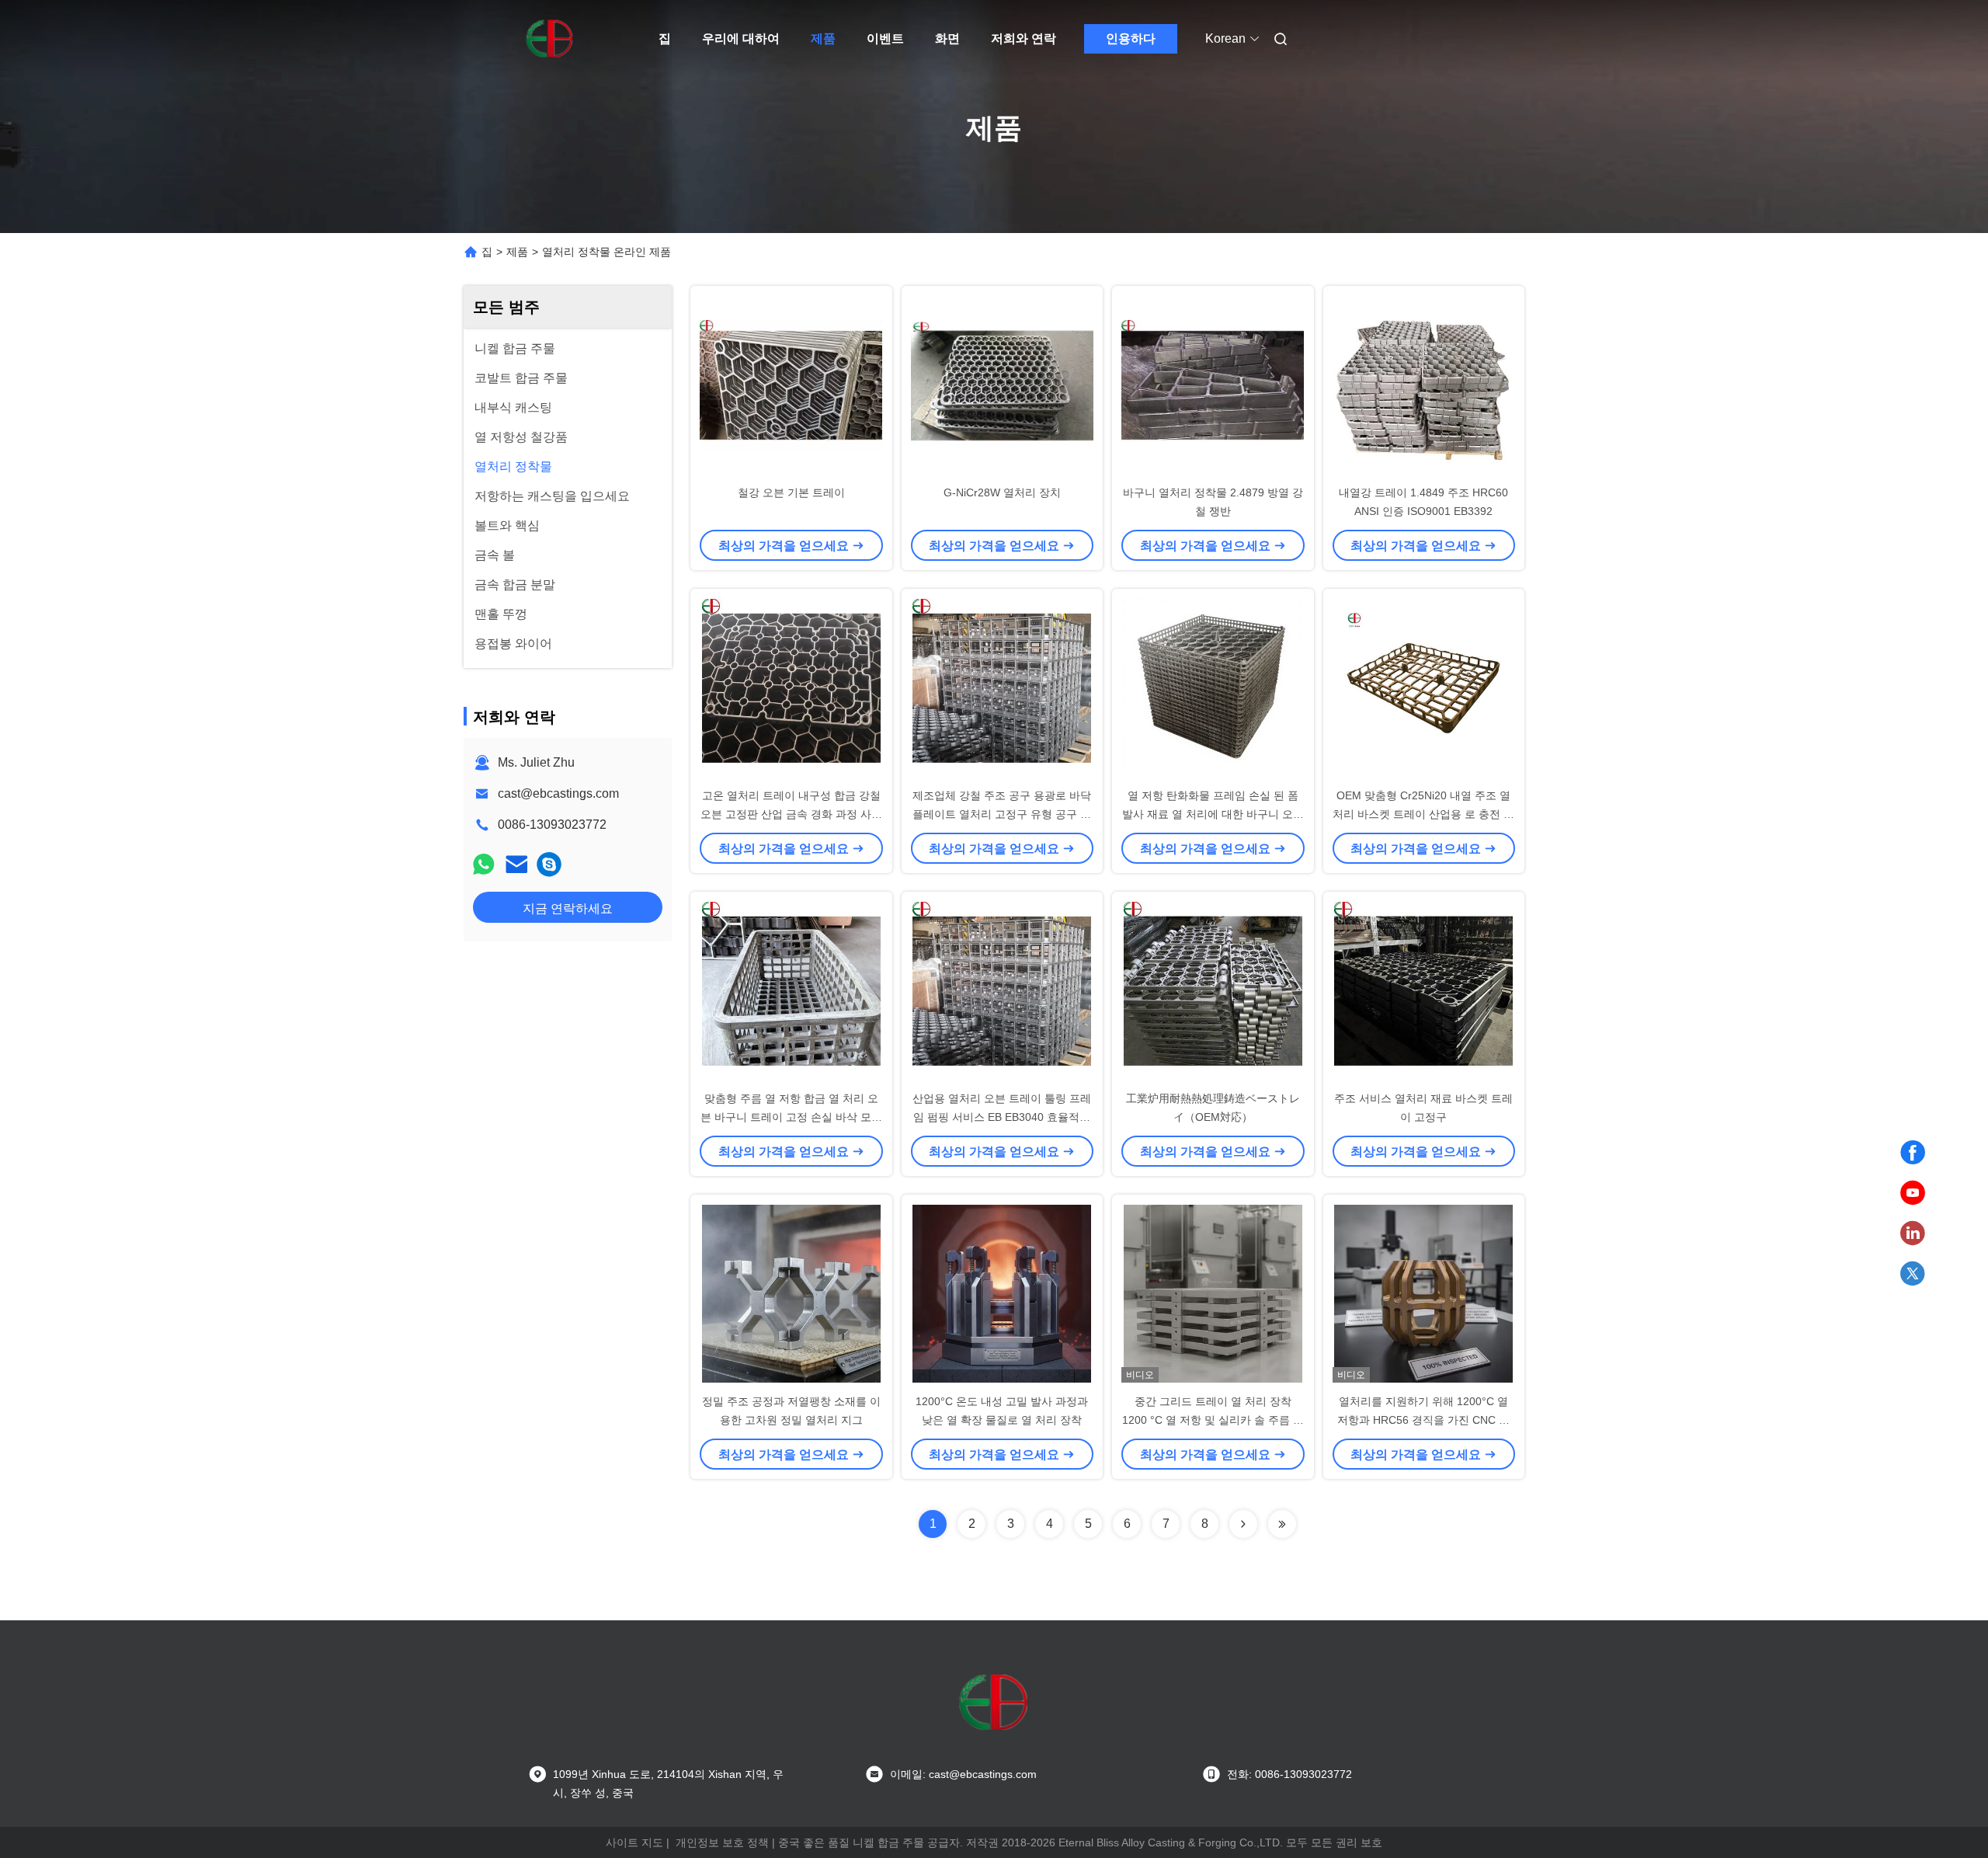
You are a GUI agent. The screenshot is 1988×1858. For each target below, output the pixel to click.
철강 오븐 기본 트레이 (791, 492)
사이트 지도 (634, 1842)
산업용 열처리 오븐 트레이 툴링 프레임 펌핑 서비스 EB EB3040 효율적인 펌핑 (1002, 1117)
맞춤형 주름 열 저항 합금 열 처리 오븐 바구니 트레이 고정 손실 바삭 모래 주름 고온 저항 (791, 1117)
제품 (823, 38)
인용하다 (1131, 38)
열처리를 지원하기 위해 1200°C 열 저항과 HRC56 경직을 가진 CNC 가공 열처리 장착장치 (1423, 1420)
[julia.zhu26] (549, 864)
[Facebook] (1913, 1153)
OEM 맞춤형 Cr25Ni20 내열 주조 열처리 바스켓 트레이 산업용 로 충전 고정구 (1423, 814)
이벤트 (885, 38)
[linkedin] (1913, 1233)
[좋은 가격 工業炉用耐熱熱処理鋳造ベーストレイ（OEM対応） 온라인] (1213, 990)
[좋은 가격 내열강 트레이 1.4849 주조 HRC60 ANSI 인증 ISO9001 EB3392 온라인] (1424, 384)
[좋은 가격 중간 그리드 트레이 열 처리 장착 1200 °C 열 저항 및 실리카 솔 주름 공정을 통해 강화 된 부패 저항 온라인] (1213, 1293)
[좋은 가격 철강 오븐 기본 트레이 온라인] (791, 384)
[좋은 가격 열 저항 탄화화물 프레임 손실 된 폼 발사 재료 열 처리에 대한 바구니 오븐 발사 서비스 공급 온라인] (1213, 687)
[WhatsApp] (484, 864)
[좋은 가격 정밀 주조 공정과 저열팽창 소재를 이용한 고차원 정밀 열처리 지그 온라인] (791, 1293)
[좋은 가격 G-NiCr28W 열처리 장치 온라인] (1003, 384)
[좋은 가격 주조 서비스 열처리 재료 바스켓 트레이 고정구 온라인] (1424, 990)
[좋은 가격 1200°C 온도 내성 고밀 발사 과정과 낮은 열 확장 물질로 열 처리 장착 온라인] (1003, 1293)
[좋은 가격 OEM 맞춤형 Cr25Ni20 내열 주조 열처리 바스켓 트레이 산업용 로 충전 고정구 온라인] (1424, 687)
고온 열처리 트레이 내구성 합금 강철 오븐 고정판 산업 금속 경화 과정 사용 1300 (791, 814)
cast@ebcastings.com (558, 793)
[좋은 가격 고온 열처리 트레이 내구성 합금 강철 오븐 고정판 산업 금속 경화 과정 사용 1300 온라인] (791, 687)
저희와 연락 (1024, 38)
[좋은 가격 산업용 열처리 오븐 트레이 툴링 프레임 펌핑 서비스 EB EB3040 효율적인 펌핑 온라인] (1003, 990)
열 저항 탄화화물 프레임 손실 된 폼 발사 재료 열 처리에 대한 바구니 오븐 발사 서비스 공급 (1213, 814)
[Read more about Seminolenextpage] (1243, 1524)
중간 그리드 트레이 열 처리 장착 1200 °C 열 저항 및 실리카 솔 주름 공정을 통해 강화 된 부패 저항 (1213, 1420)
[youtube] (1913, 1193)
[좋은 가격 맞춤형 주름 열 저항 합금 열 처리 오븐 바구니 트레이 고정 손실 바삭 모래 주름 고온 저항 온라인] (791, 990)
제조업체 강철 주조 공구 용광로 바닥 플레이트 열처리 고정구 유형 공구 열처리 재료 (1002, 814)
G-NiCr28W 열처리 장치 (1002, 492)
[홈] (550, 39)
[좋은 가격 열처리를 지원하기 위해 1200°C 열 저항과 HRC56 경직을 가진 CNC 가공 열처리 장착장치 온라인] (1424, 1293)
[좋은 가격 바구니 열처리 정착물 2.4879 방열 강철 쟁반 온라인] (1213, 384)
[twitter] (1913, 1274)
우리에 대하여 (741, 38)
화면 (947, 38)
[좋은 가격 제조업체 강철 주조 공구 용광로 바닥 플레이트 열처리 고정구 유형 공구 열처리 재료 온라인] (1003, 687)
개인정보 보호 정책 (722, 1842)
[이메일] (516, 864)
